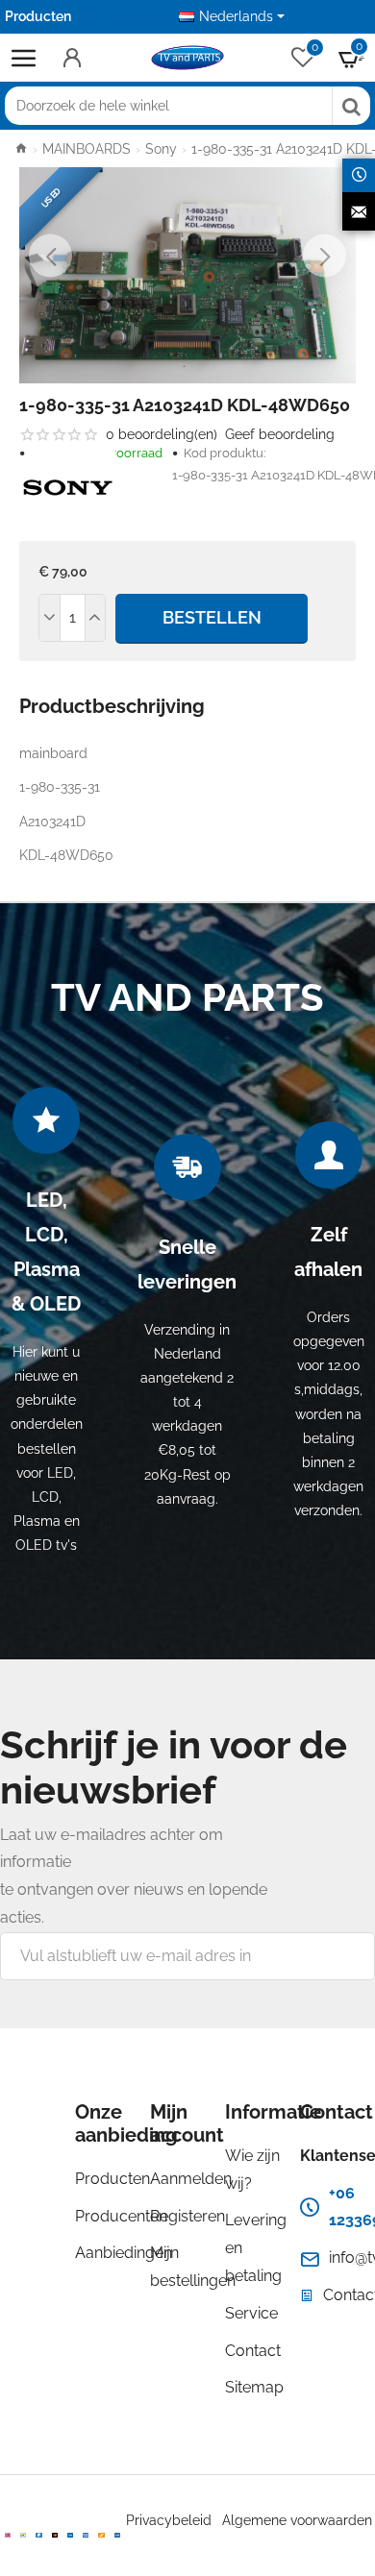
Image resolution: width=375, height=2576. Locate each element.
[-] (50, 618)
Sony (161, 149)
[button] (50, 256)
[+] (95, 618)
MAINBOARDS (87, 149)
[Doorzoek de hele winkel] (351, 106)
